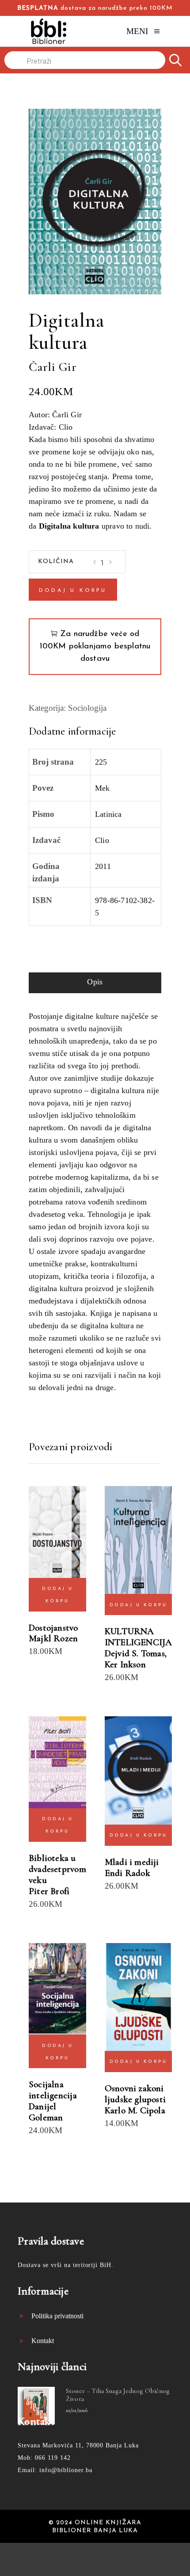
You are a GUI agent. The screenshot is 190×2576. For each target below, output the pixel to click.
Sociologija (87, 708)
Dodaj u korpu (73, 591)
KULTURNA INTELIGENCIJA (139, 1637)
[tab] (95, 983)
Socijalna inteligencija (53, 2090)
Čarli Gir (53, 367)
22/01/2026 (77, 2410)
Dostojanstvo (53, 1628)
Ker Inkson (125, 1664)
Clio (102, 840)
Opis (95, 982)
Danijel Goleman (46, 2112)
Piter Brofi (49, 1891)
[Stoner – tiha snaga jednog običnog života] (36, 2405)
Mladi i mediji (132, 1862)
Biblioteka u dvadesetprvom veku (57, 1869)
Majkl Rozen (53, 1638)
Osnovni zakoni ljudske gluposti (135, 2094)
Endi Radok (127, 1873)
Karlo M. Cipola (135, 2110)
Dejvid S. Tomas (135, 1653)
